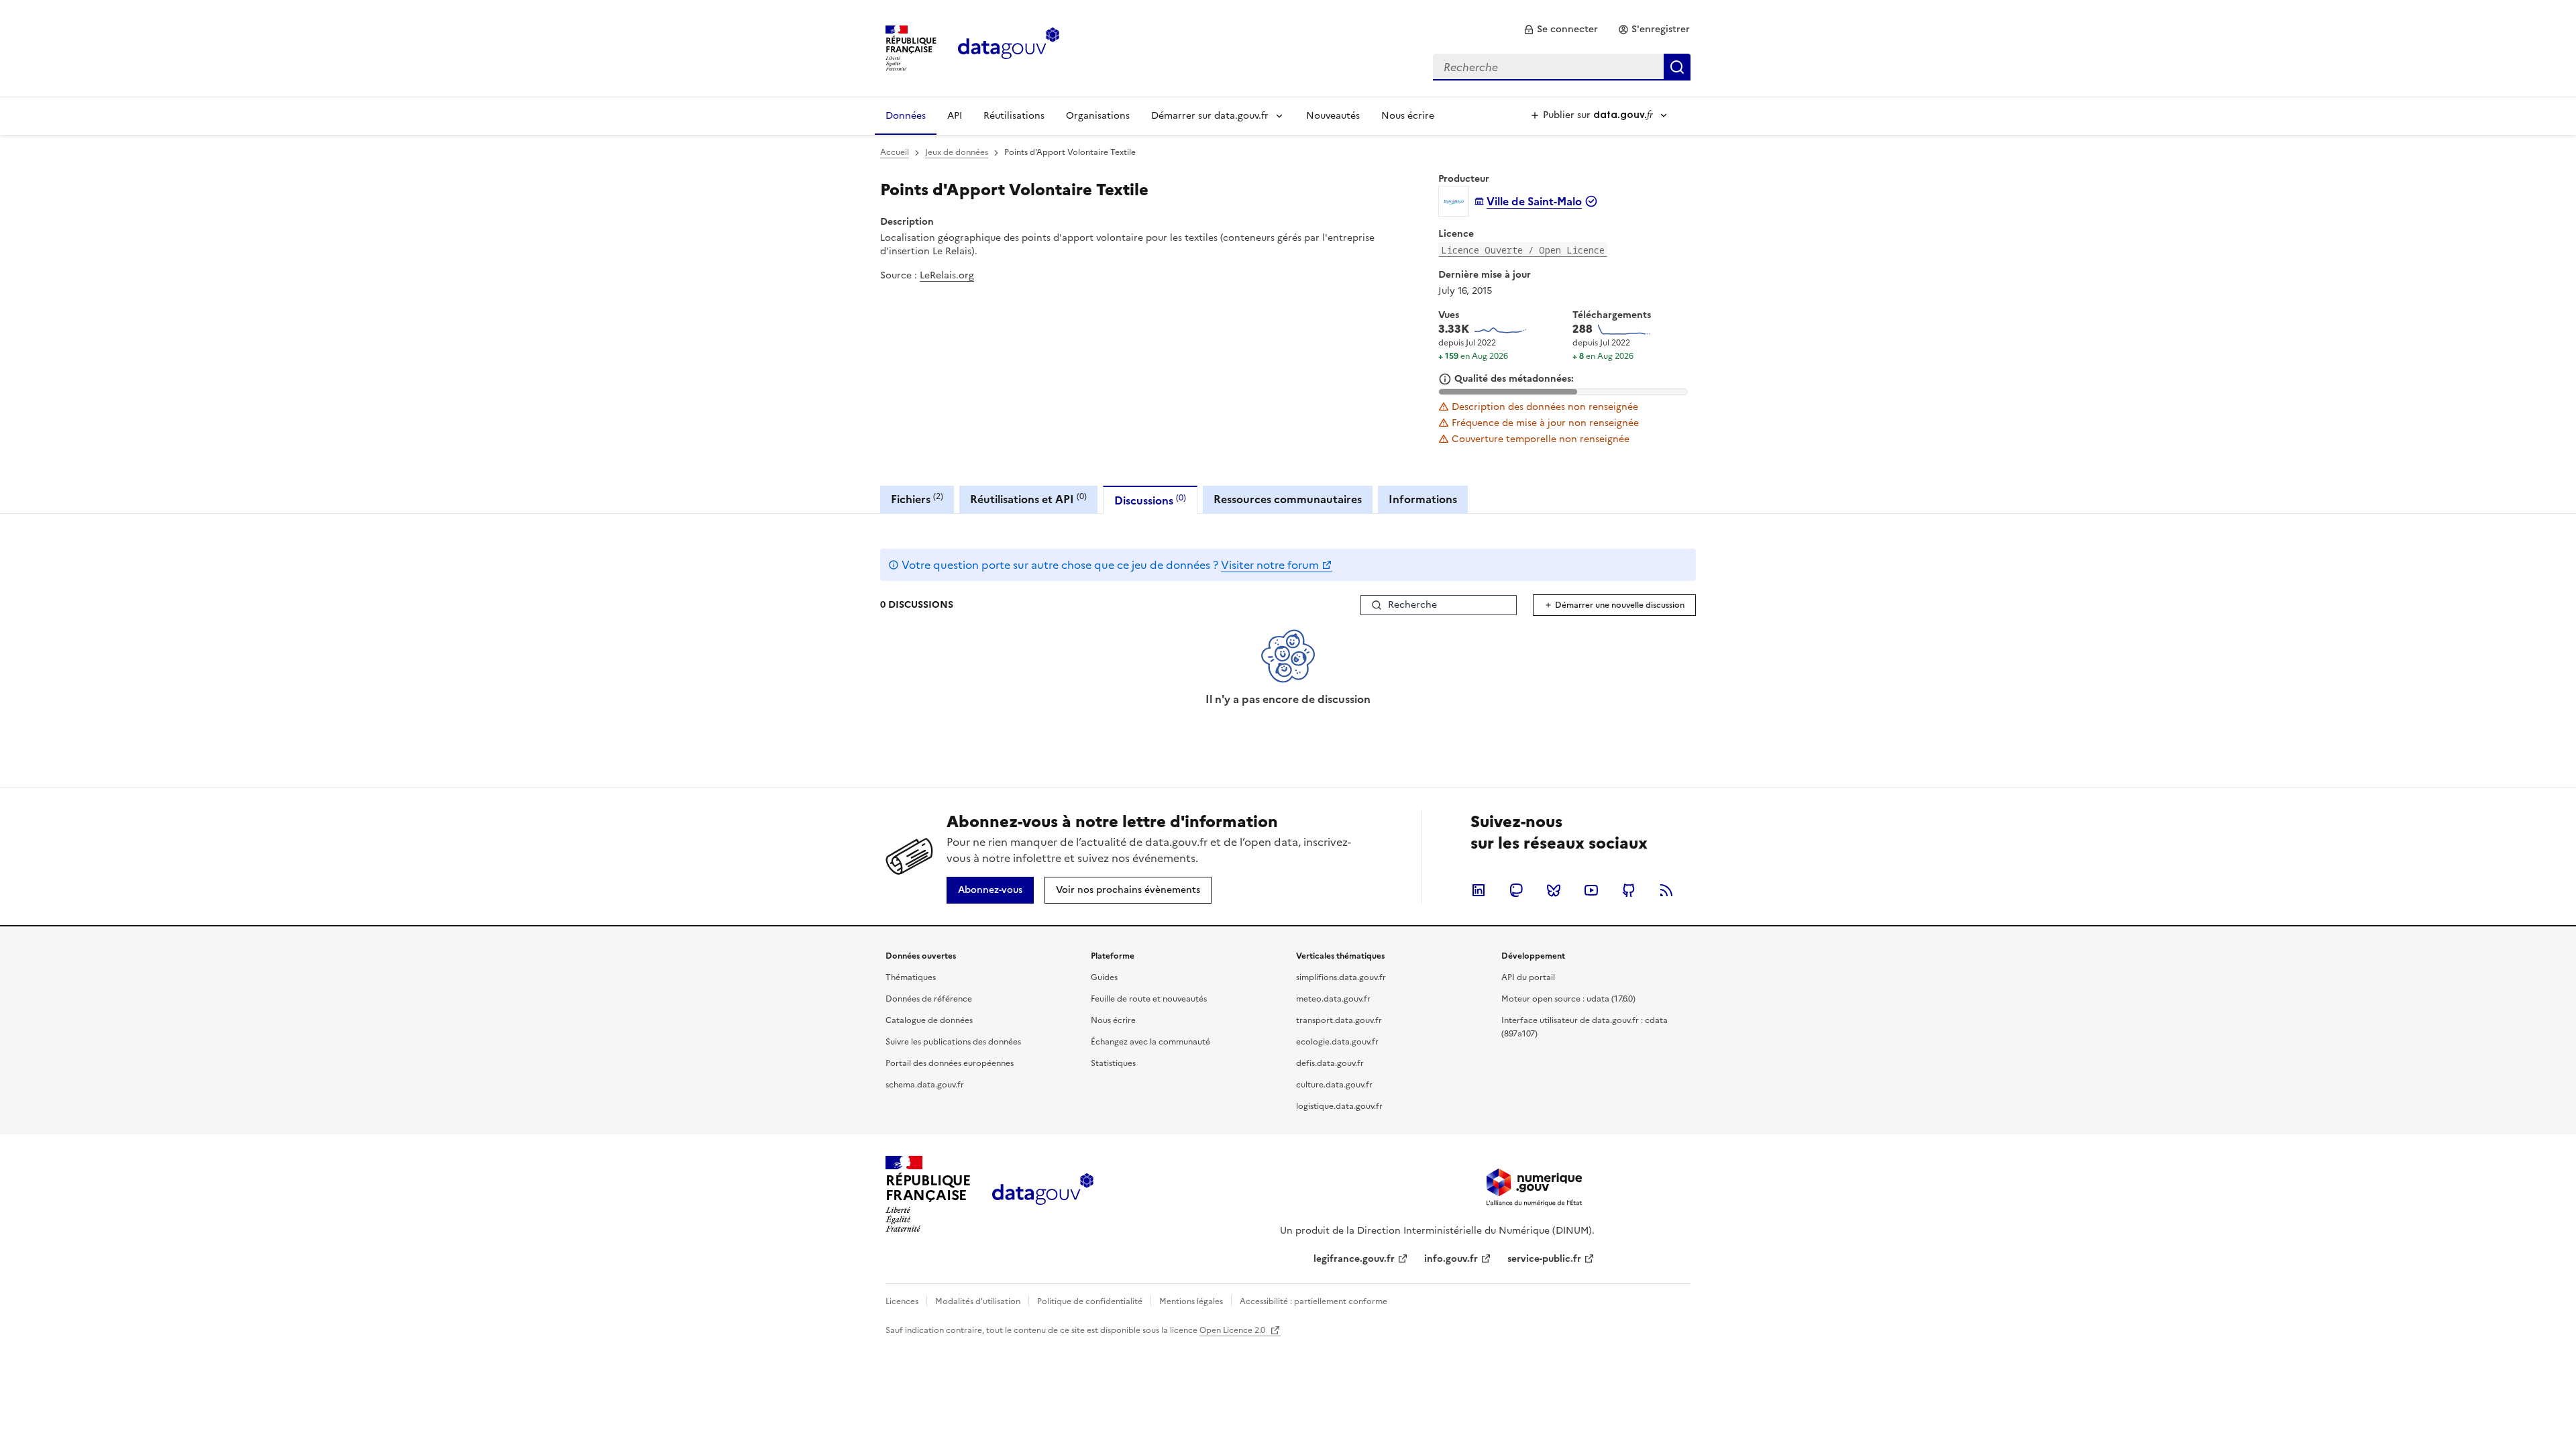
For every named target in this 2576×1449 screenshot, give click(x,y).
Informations (1423, 499)
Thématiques (911, 977)
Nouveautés (1333, 116)
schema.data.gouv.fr (925, 1085)
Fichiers (917, 499)
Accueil (895, 152)
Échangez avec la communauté (1150, 1042)
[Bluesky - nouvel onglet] (1554, 890)
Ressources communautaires (1288, 499)
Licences (902, 1301)
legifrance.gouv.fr (1354, 1259)
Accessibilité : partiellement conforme (1313, 1301)
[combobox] (1562, 67)
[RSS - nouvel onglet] (1666, 890)
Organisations (1098, 116)
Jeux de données (957, 152)
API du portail (1528, 977)
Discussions (1150, 500)
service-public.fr (1544, 1259)
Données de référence (929, 999)
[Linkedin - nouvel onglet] (1479, 890)
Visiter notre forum (1270, 565)
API (955, 116)
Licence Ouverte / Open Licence (1523, 250)
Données (906, 116)
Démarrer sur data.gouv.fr (1210, 116)
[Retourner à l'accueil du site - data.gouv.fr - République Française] (1043, 1194)
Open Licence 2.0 (1233, 1330)
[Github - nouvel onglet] (1629, 890)
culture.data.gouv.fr (1334, 1085)
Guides (1104, 977)
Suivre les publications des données (953, 1042)
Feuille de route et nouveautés (1149, 999)
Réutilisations (1014, 116)
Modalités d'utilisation (978, 1301)
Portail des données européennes (950, 1063)
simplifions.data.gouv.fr (1341, 977)
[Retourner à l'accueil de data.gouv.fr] (1009, 47)
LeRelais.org (947, 275)
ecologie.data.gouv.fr (1337, 1042)
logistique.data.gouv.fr (1339, 1106)
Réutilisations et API (1028, 499)
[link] (1561, 30)
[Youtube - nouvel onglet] (1591, 890)
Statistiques (1113, 1063)
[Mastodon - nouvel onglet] (1516, 890)
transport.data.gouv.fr (1339, 1020)
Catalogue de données (929, 1020)
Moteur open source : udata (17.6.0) (1568, 999)
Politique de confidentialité (1090, 1301)
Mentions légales (1191, 1301)
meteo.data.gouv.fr (1333, 999)
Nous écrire (1408, 116)
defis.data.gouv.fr (1330, 1063)
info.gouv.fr (1451, 1259)
